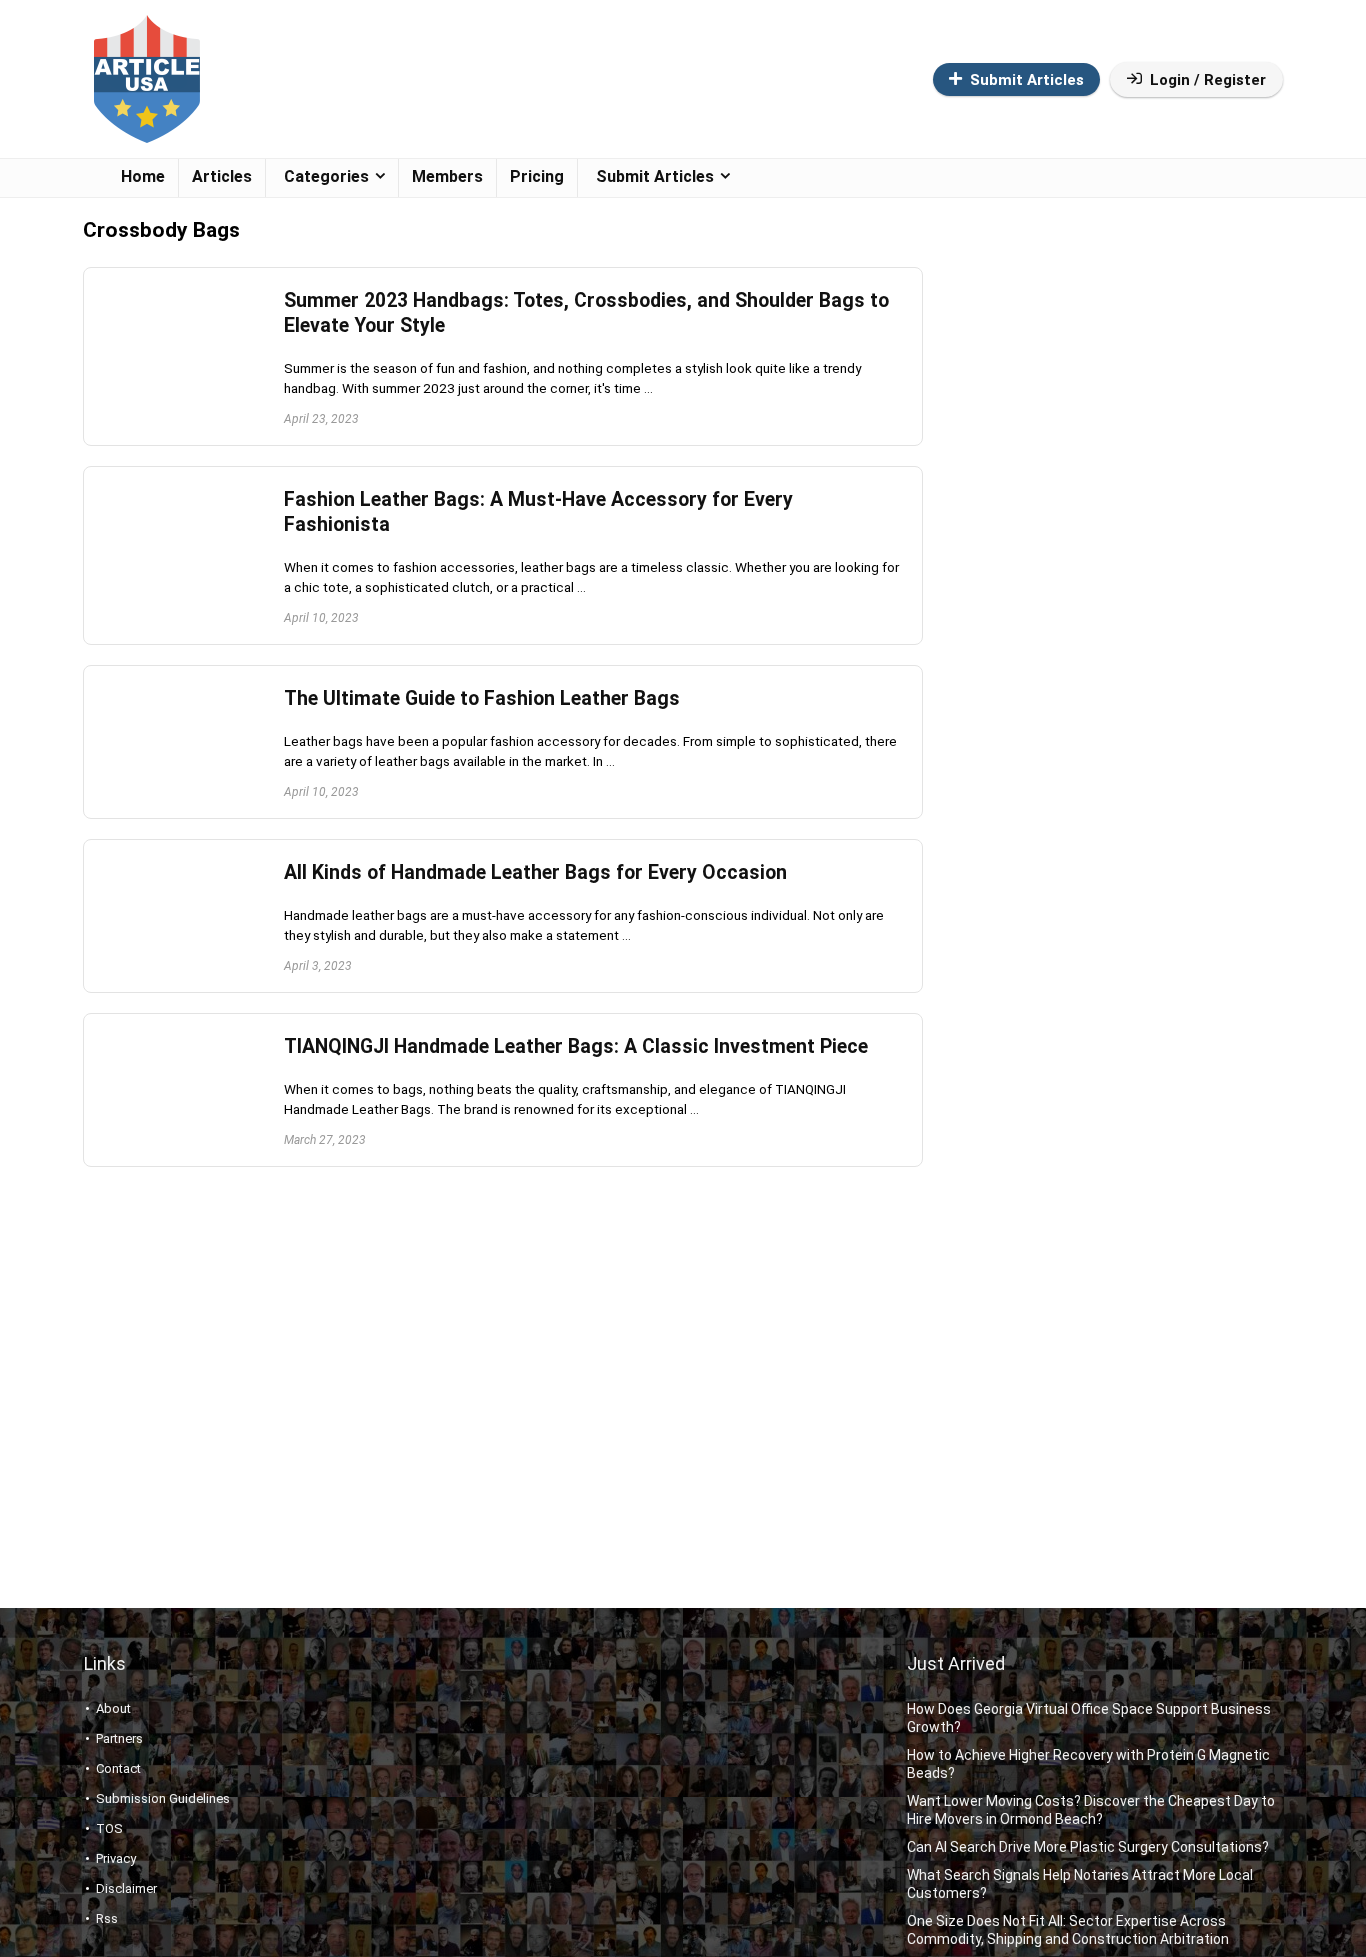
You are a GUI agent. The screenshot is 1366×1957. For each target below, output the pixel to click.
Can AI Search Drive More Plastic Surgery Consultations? (1088, 1847)
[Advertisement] (1097, 558)
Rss (107, 1918)
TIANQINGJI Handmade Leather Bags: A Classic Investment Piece (576, 1046)
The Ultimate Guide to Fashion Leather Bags (482, 698)
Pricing (537, 176)
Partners (119, 1738)
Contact (118, 1768)
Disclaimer (126, 1888)
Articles (222, 176)
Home (143, 176)
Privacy (116, 1858)
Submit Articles (1027, 80)
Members (447, 176)
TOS (109, 1828)
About (113, 1708)
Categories (326, 176)
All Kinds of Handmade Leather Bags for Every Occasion (535, 872)
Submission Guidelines (163, 1798)
